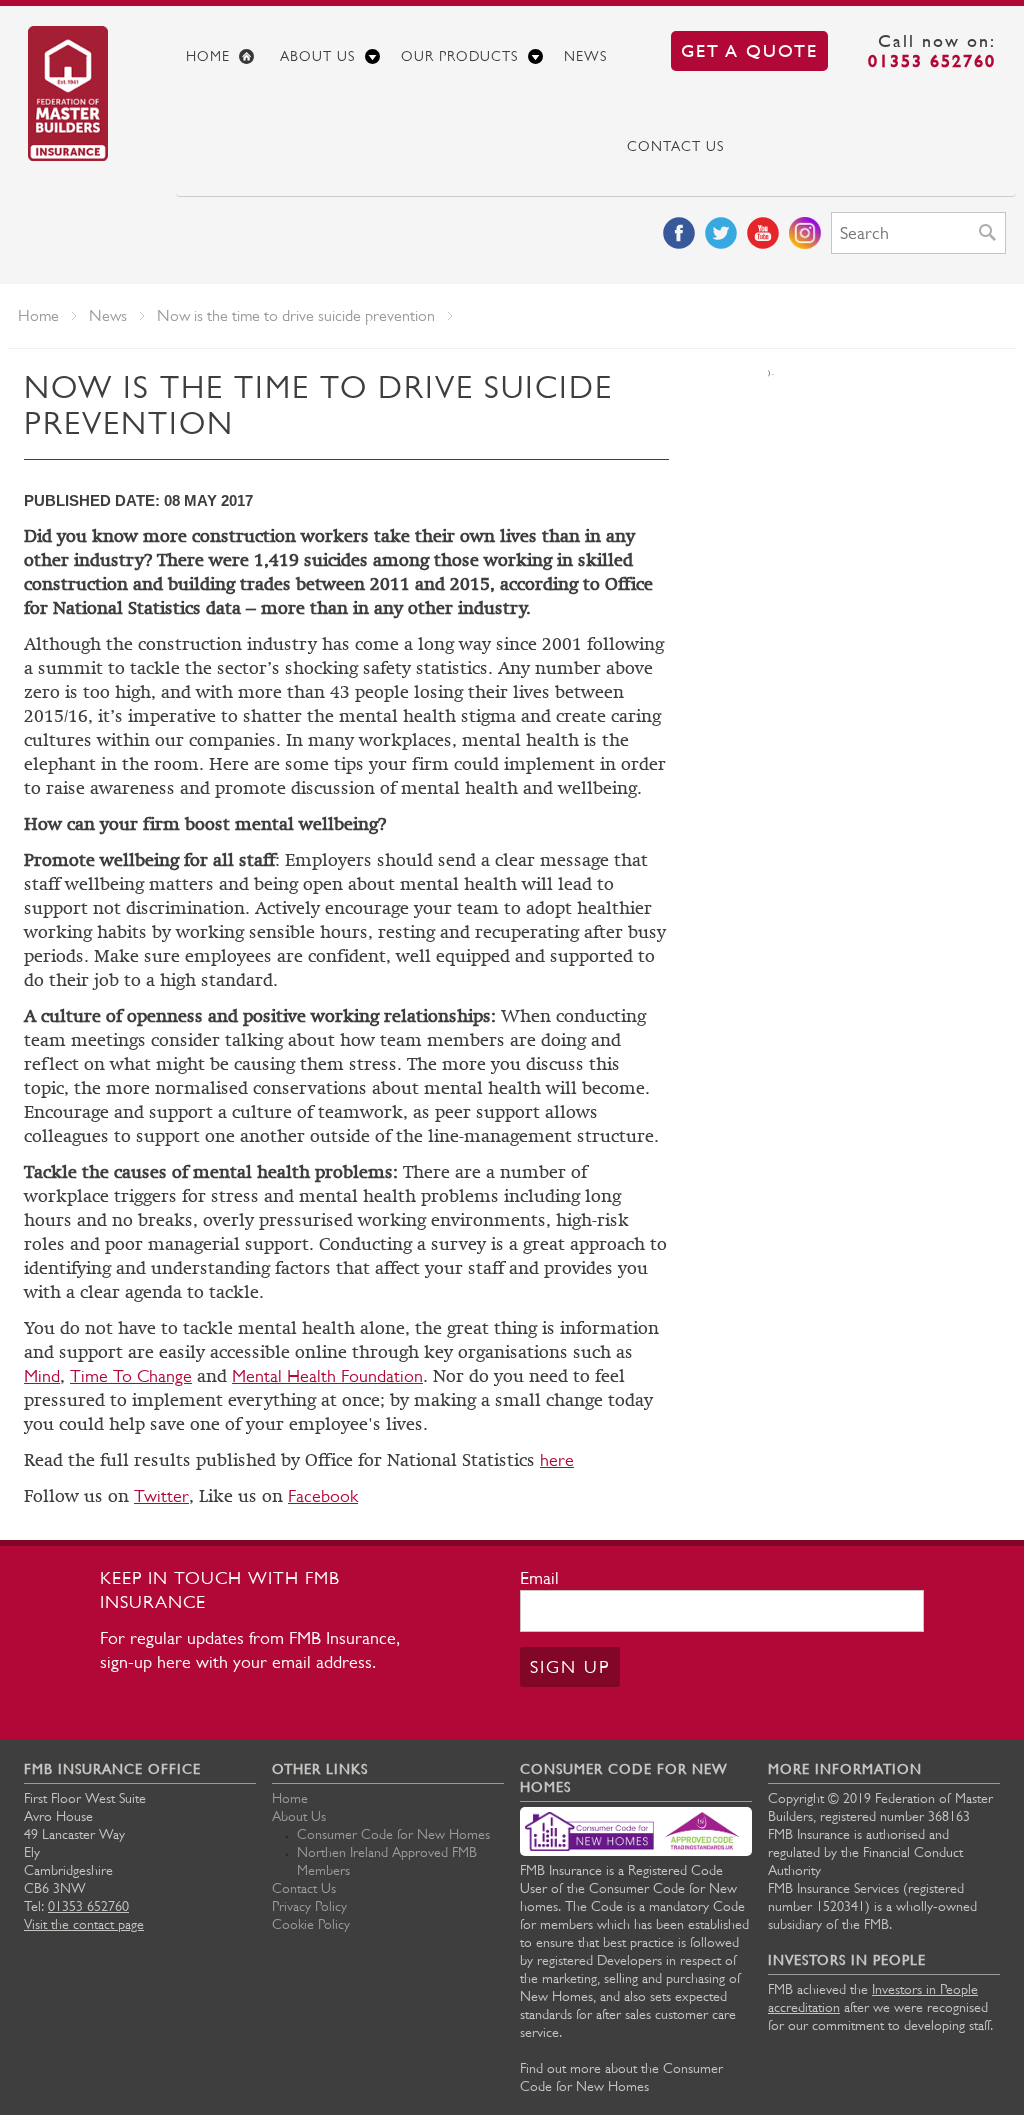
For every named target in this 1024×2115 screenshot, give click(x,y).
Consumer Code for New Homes (393, 1834)
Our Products (459, 56)
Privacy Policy (309, 1906)
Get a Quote (749, 50)
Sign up (570, 1667)
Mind (42, 1376)
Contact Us (675, 146)
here (557, 1460)
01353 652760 (932, 60)
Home (208, 56)
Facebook (323, 1496)
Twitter (161, 1496)
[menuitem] (223, 56)
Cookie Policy (311, 1924)
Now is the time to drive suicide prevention (296, 315)
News (585, 56)
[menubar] (596, 101)
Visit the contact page (84, 1924)
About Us (317, 56)
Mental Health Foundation (327, 1376)
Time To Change (131, 1376)
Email (539, 1578)
